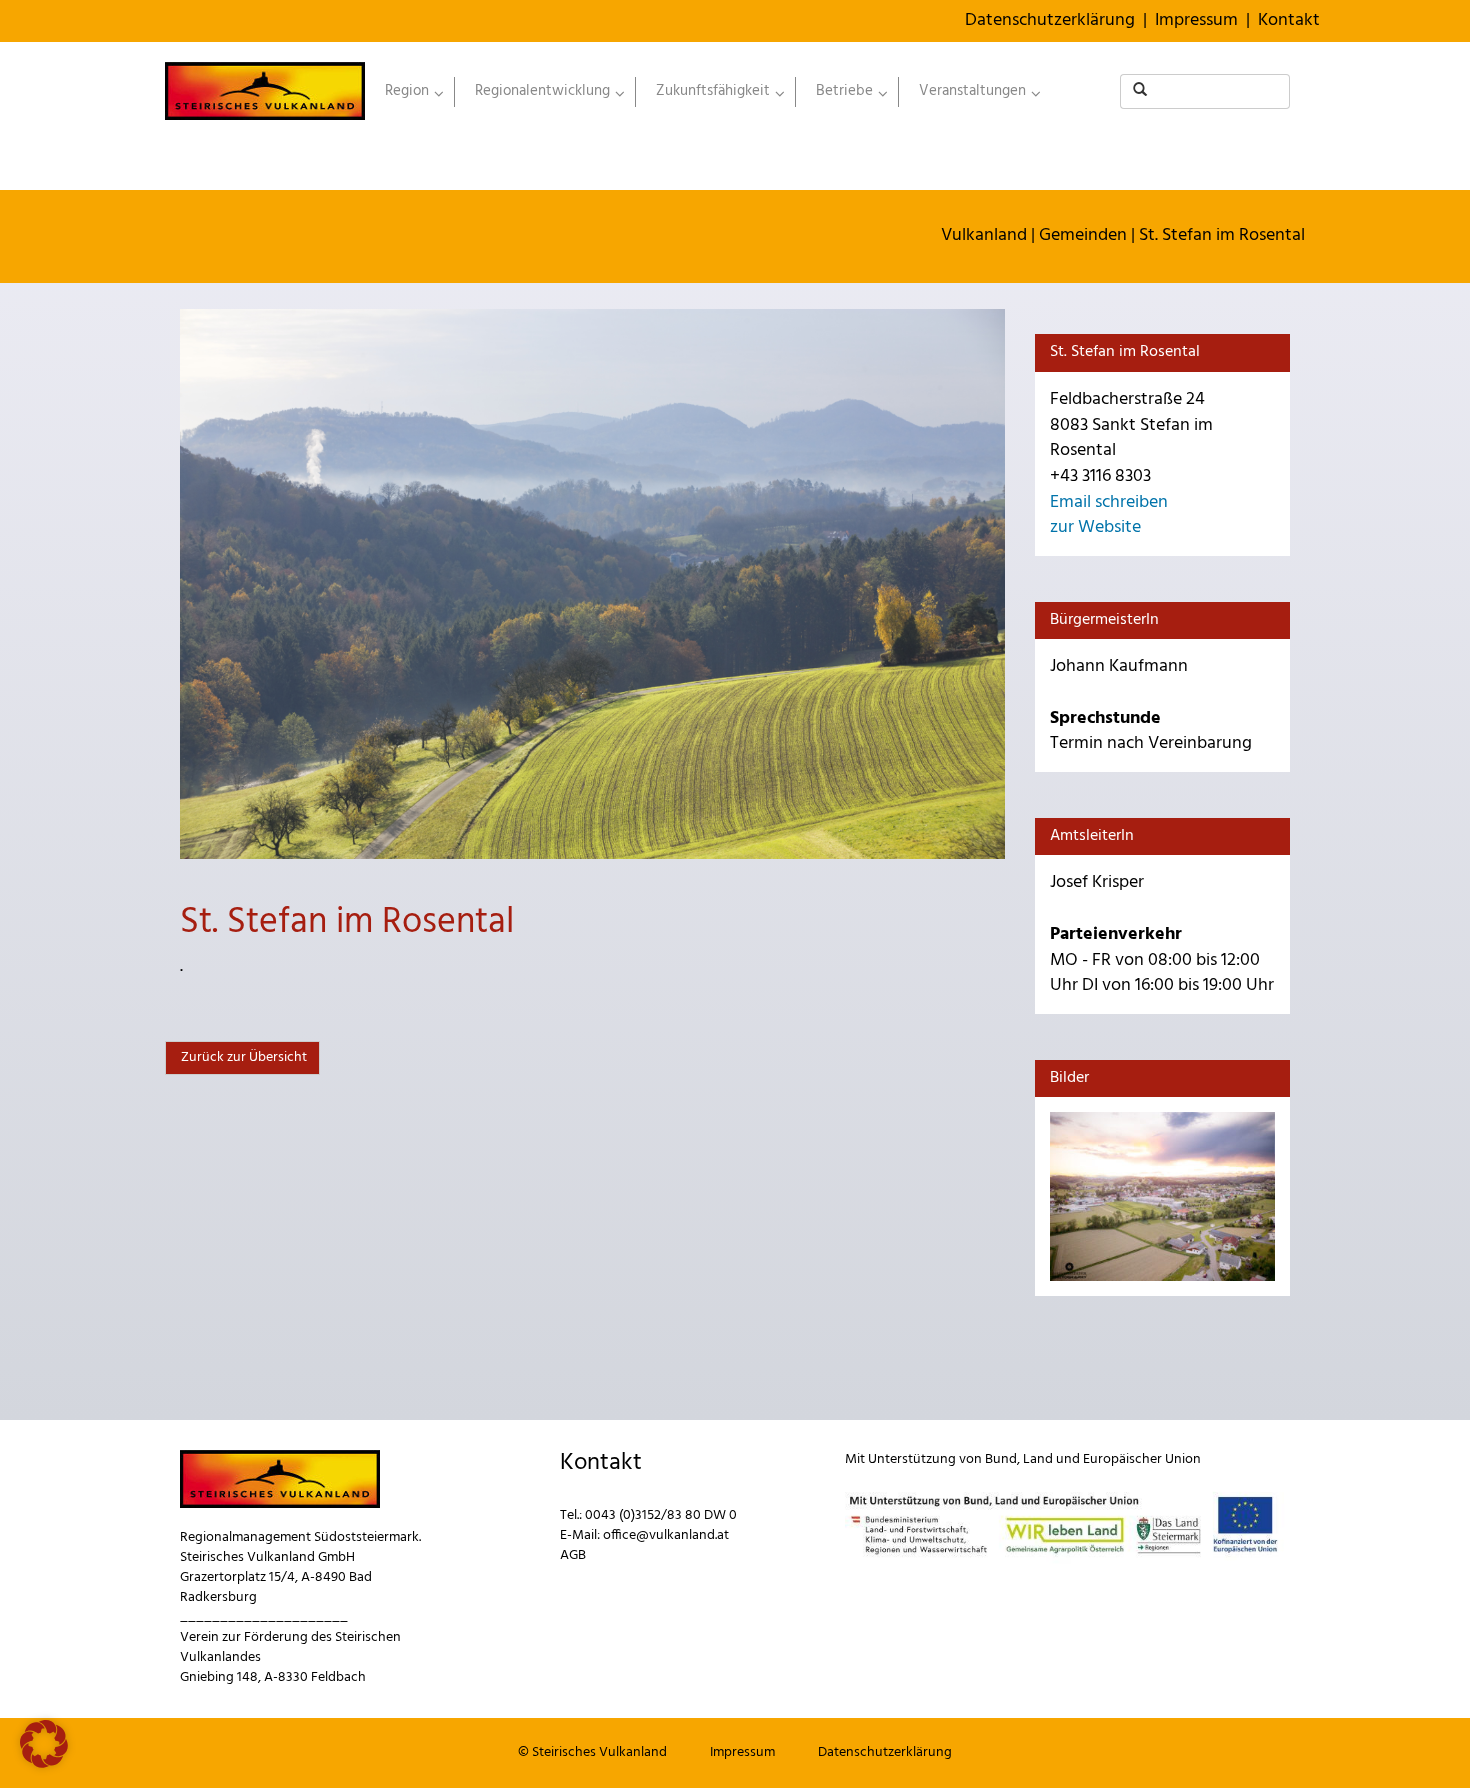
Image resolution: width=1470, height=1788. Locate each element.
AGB (573, 1555)
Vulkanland (984, 235)
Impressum (1196, 20)
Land (1038, 1459)
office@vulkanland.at (666, 1535)
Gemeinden (1083, 235)
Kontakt (1289, 20)
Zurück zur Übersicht (242, 1057)
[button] (44, 1744)
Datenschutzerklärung (1050, 20)
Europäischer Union (1142, 1459)
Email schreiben (1109, 502)
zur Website (1095, 527)
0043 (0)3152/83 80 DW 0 (661, 1515)
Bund (1001, 1459)
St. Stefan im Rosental (1222, 235)
